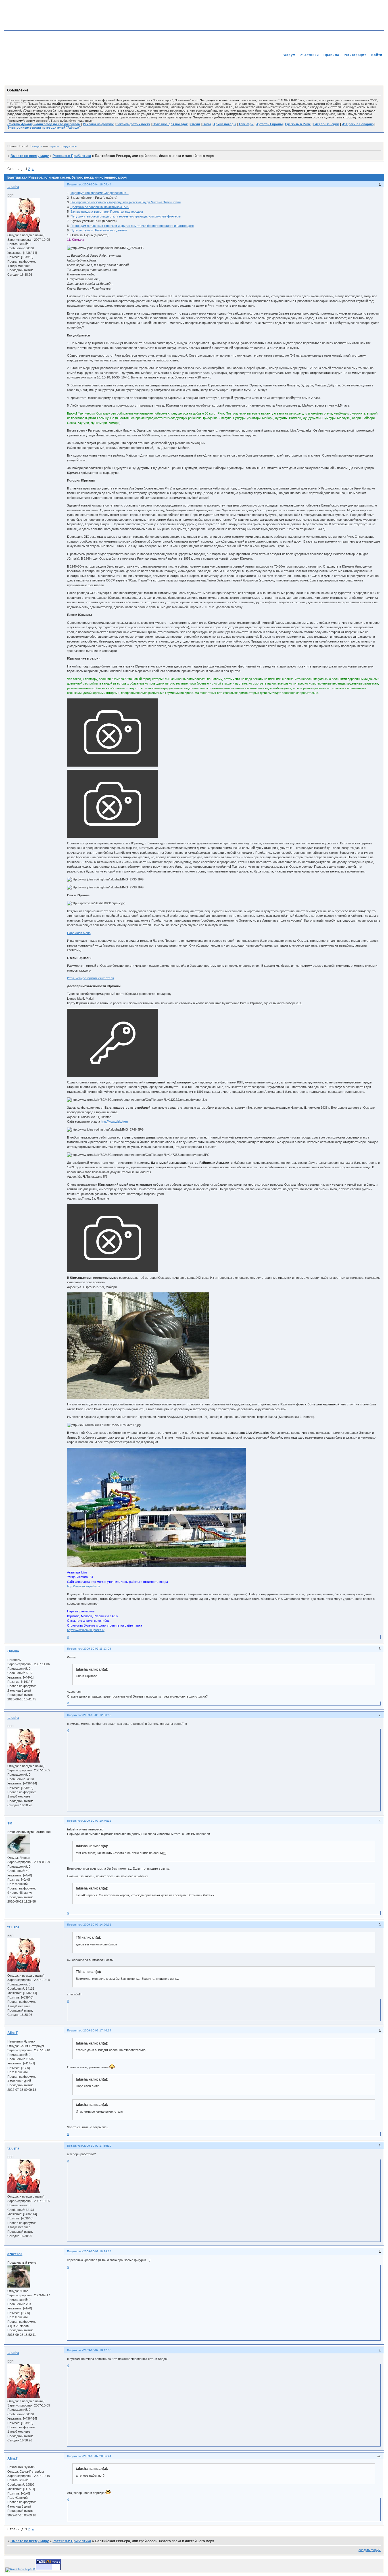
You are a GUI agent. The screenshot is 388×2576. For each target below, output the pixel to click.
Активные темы (369, 67)
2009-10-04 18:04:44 (97, 184)
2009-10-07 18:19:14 (97, 2251)
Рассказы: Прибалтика (72, 156)
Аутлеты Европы (269, 124)
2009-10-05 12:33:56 (97, 1715)
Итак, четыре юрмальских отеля (90, 978)
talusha (13, 187)
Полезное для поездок (170, 124)
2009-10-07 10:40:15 (97, 1821)
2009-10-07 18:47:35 (97, 2350)
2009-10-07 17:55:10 (97, 2146)
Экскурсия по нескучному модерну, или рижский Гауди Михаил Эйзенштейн (126, 202)
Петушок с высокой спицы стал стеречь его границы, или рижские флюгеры (126, 216)
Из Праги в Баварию (358, 124)
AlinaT (12, 2033)
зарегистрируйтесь (63, 146)
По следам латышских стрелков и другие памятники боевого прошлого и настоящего (132, 226)
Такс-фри (246, 124)
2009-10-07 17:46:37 (97, 2030)
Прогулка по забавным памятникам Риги (100, 207)
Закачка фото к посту (133, 124)
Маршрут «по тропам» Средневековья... (100, 193)
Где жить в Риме (298, 124)
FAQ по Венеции (326, 124)
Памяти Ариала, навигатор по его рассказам (44, 124)
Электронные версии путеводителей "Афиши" (44, 127)
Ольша (13, 1651)
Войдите (36, 146)
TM (10, 1823)
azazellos (15, 2254)
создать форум (370, 2550)
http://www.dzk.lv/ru (114, 1121)
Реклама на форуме (98, 124)
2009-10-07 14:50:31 (97, 1925)
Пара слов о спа (79, 933)
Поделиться (75, 184)
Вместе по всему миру (30, 156)
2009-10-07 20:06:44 (97, 2456)
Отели (195, 124)
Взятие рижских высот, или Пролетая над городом (107, 212)
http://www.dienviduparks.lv (86, 1630)
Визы (207, 124)
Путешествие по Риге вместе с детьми (99, 230)
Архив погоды (225, 124)
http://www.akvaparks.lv (84, 1586)
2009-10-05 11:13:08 (97, 1649)
